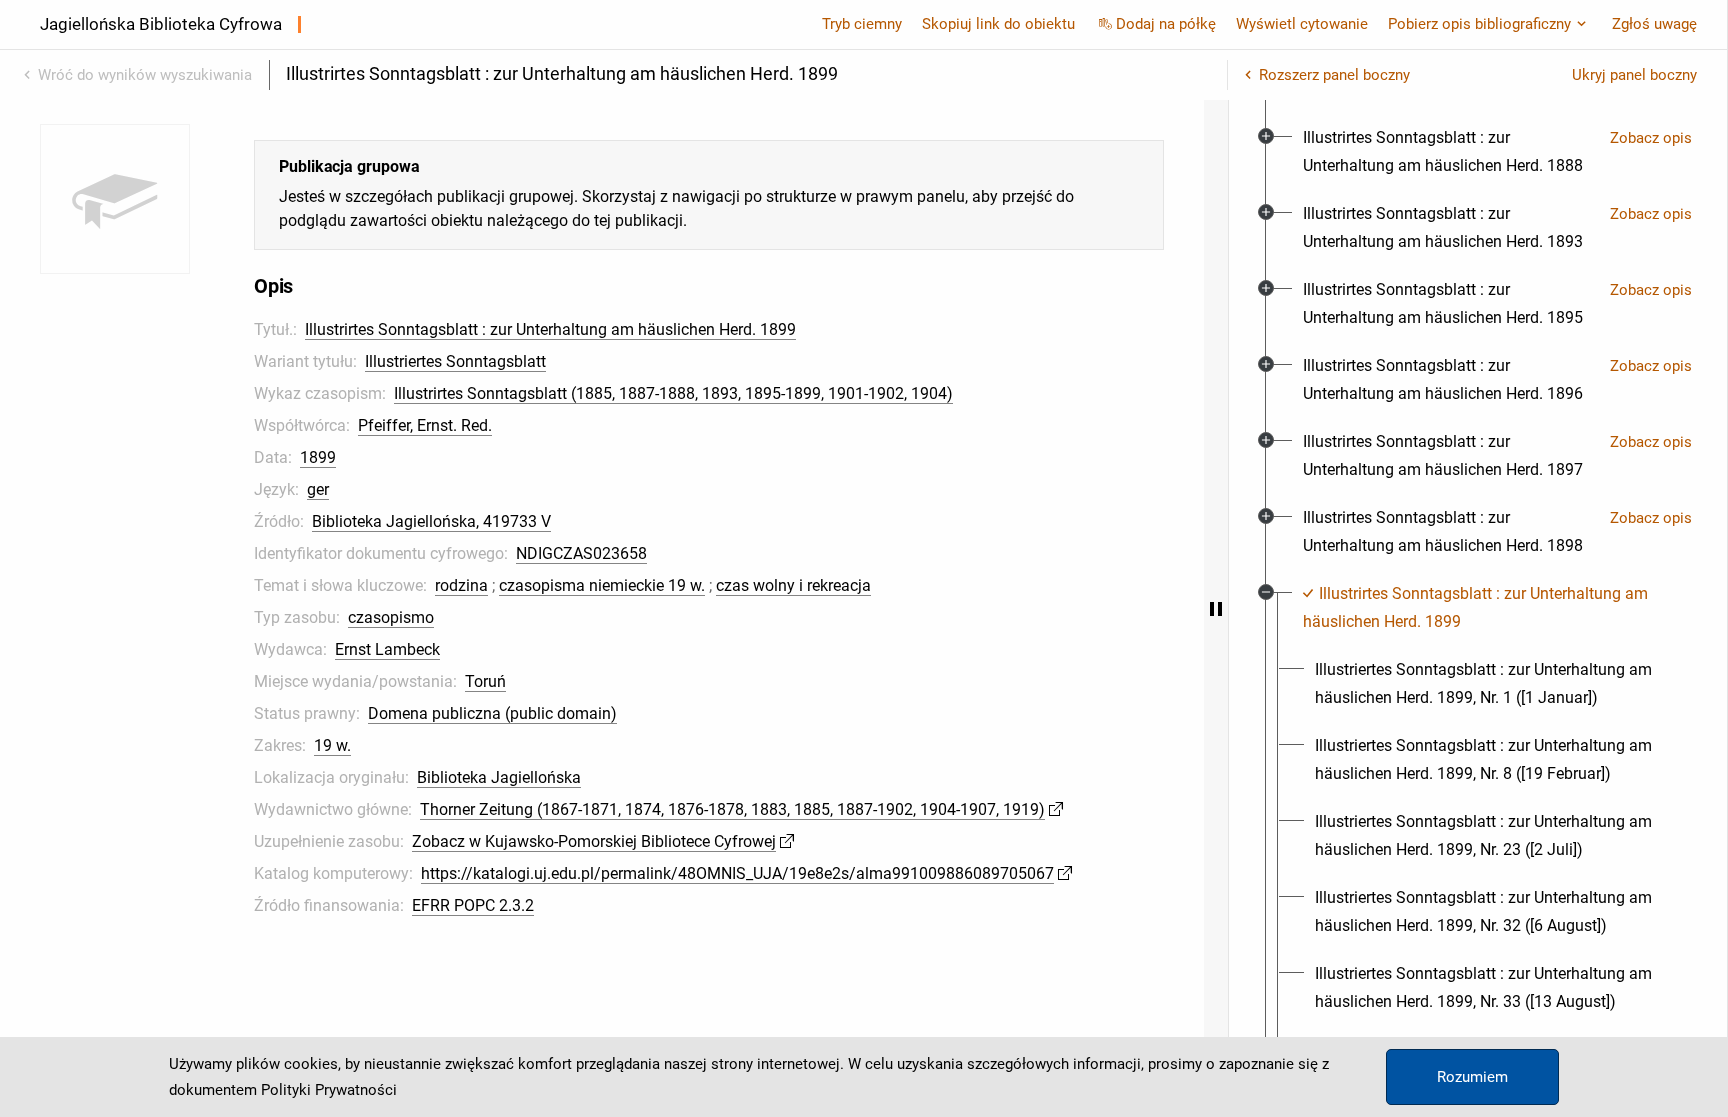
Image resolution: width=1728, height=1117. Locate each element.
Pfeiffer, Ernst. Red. (425, 425)
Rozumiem (1472, 1077)
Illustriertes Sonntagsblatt (455, 361)
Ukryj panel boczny (1634, 75)
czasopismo (391, 617)
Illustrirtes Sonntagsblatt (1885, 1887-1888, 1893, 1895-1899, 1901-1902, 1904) (673, 393)
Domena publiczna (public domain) (492, 713)
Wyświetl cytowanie (1302, 24)
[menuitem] (1448, 152)
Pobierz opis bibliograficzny (1479, 24)
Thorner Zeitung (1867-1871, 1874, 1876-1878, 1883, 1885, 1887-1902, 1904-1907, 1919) (732, 809)
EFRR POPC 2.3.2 (473, 905)
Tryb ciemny (862, 24)
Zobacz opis (1651, 138)
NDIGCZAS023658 (581, 553)
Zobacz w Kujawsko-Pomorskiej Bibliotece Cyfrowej (594, 841)
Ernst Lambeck (387, 649)
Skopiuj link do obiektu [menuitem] (998, 24)
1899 (318, 457)
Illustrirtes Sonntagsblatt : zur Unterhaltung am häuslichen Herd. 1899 (550, 329)
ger (318, 489)
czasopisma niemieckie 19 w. (602, 585)
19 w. (332, 745)
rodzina (461, 585)
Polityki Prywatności (329, 1090)
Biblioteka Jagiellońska (499, 777)
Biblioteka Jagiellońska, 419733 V (431, 521)
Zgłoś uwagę (1654, 24)
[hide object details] (1216, 608)
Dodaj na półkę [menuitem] (1166, 24)
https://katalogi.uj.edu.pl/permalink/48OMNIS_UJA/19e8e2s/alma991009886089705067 (737, 873)
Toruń (485, 681)
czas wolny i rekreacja (793, 585)
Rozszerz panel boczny (1334, 75)
